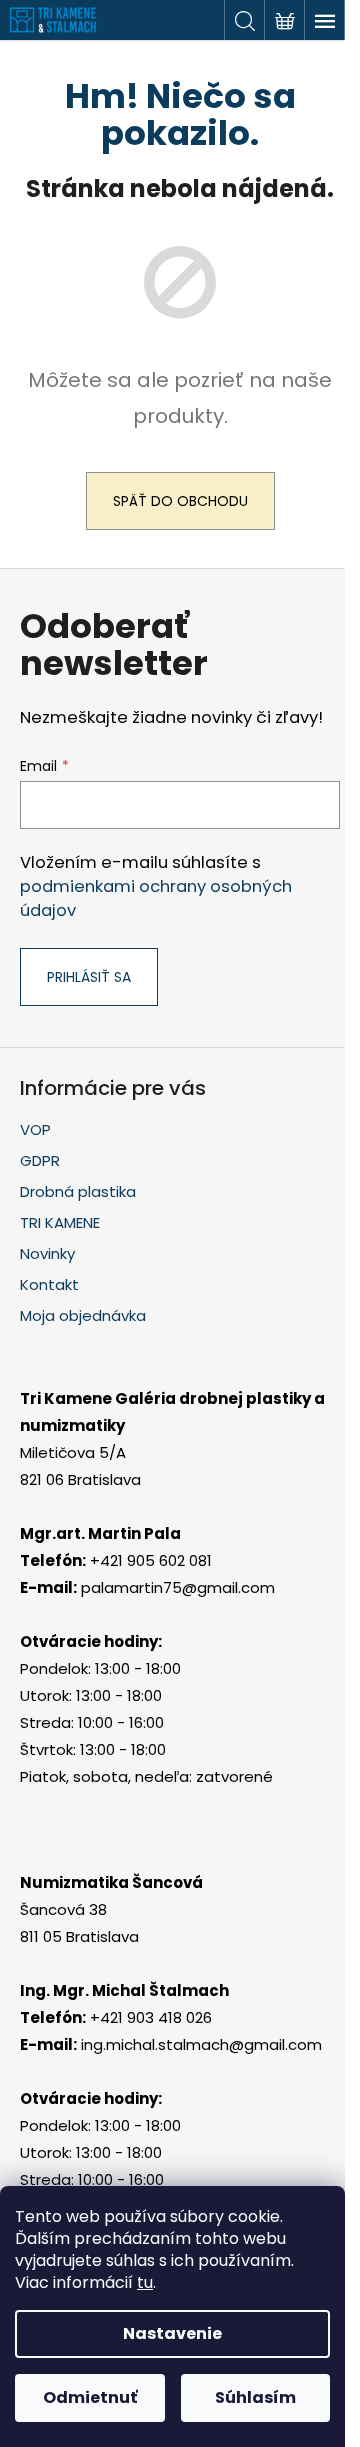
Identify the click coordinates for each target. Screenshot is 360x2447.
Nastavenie (172, 2333)
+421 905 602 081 (151, 1560)
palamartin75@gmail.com (178, 1587)
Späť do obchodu (180, 501)
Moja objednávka (83, 1315)
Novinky (47, 1253)
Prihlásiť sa (89, 977)
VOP (35, 1129)
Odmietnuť (90, 2397)
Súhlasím (255, 2397)
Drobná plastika (78, 1191)
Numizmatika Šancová (111, 1882)
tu (145, 2282)
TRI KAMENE (60, 1222)
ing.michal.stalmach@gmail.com (201, 2044)
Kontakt (49, 1284)
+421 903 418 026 (151, 2017)
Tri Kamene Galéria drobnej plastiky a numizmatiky (172, 1412)
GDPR (40, 1160)
